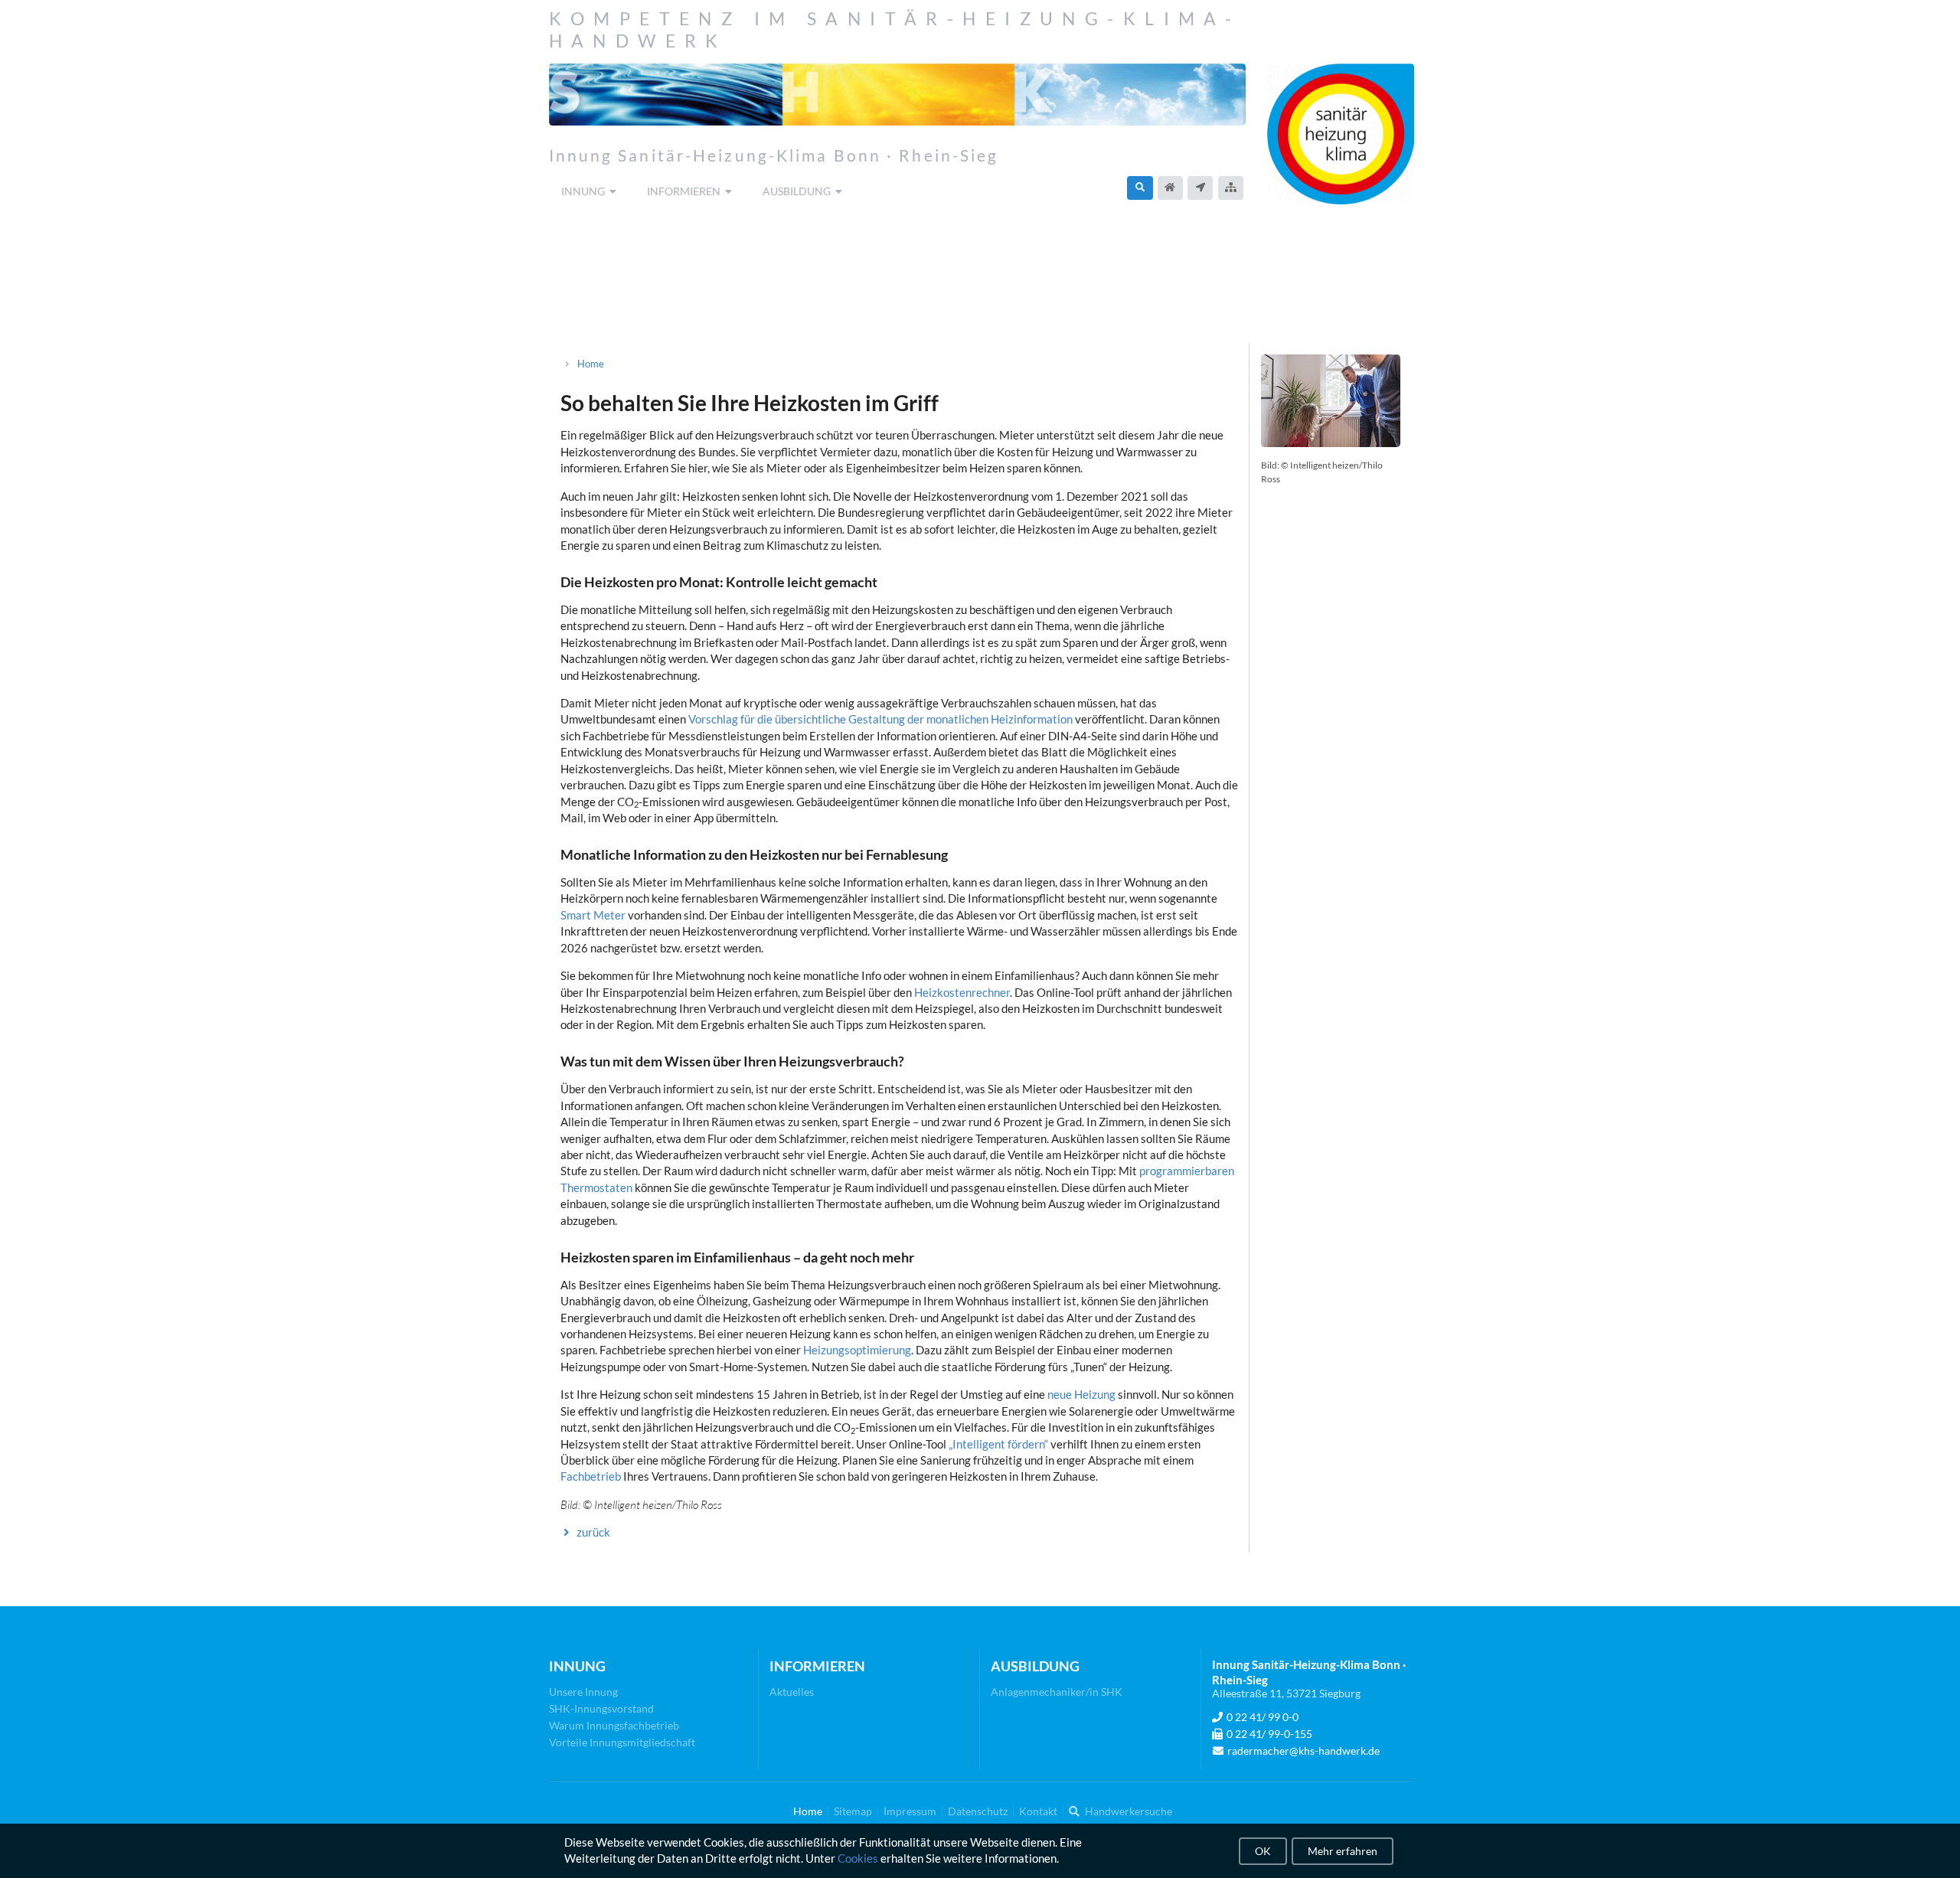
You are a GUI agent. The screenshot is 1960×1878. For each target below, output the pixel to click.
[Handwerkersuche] (1140, 188)
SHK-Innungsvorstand (601, 1708)
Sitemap (853, 1811)
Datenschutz (978, 1811)
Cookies (858, 1859)
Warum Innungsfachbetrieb (614, 1725)
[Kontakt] (1200, 188)
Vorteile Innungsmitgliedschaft (622, 1742)
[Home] (1170, 188)
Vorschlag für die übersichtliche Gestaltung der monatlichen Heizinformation (880, 719)
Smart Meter (593, 915)
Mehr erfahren (1343, 1851)
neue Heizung (1081, 1394)
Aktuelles (792, 1692)
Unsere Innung (583, 1692)
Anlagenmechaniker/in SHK (1057, 1692)
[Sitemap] (1231, 188)
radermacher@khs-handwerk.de (1303, 1751)
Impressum (910, 1811)
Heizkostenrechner (962, 992)
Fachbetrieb (591, 1476)
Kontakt (1038, 1811)
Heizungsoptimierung (857, 1350)
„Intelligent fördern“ (998, 1444)
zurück (593, 1532)
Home (591, 364)
